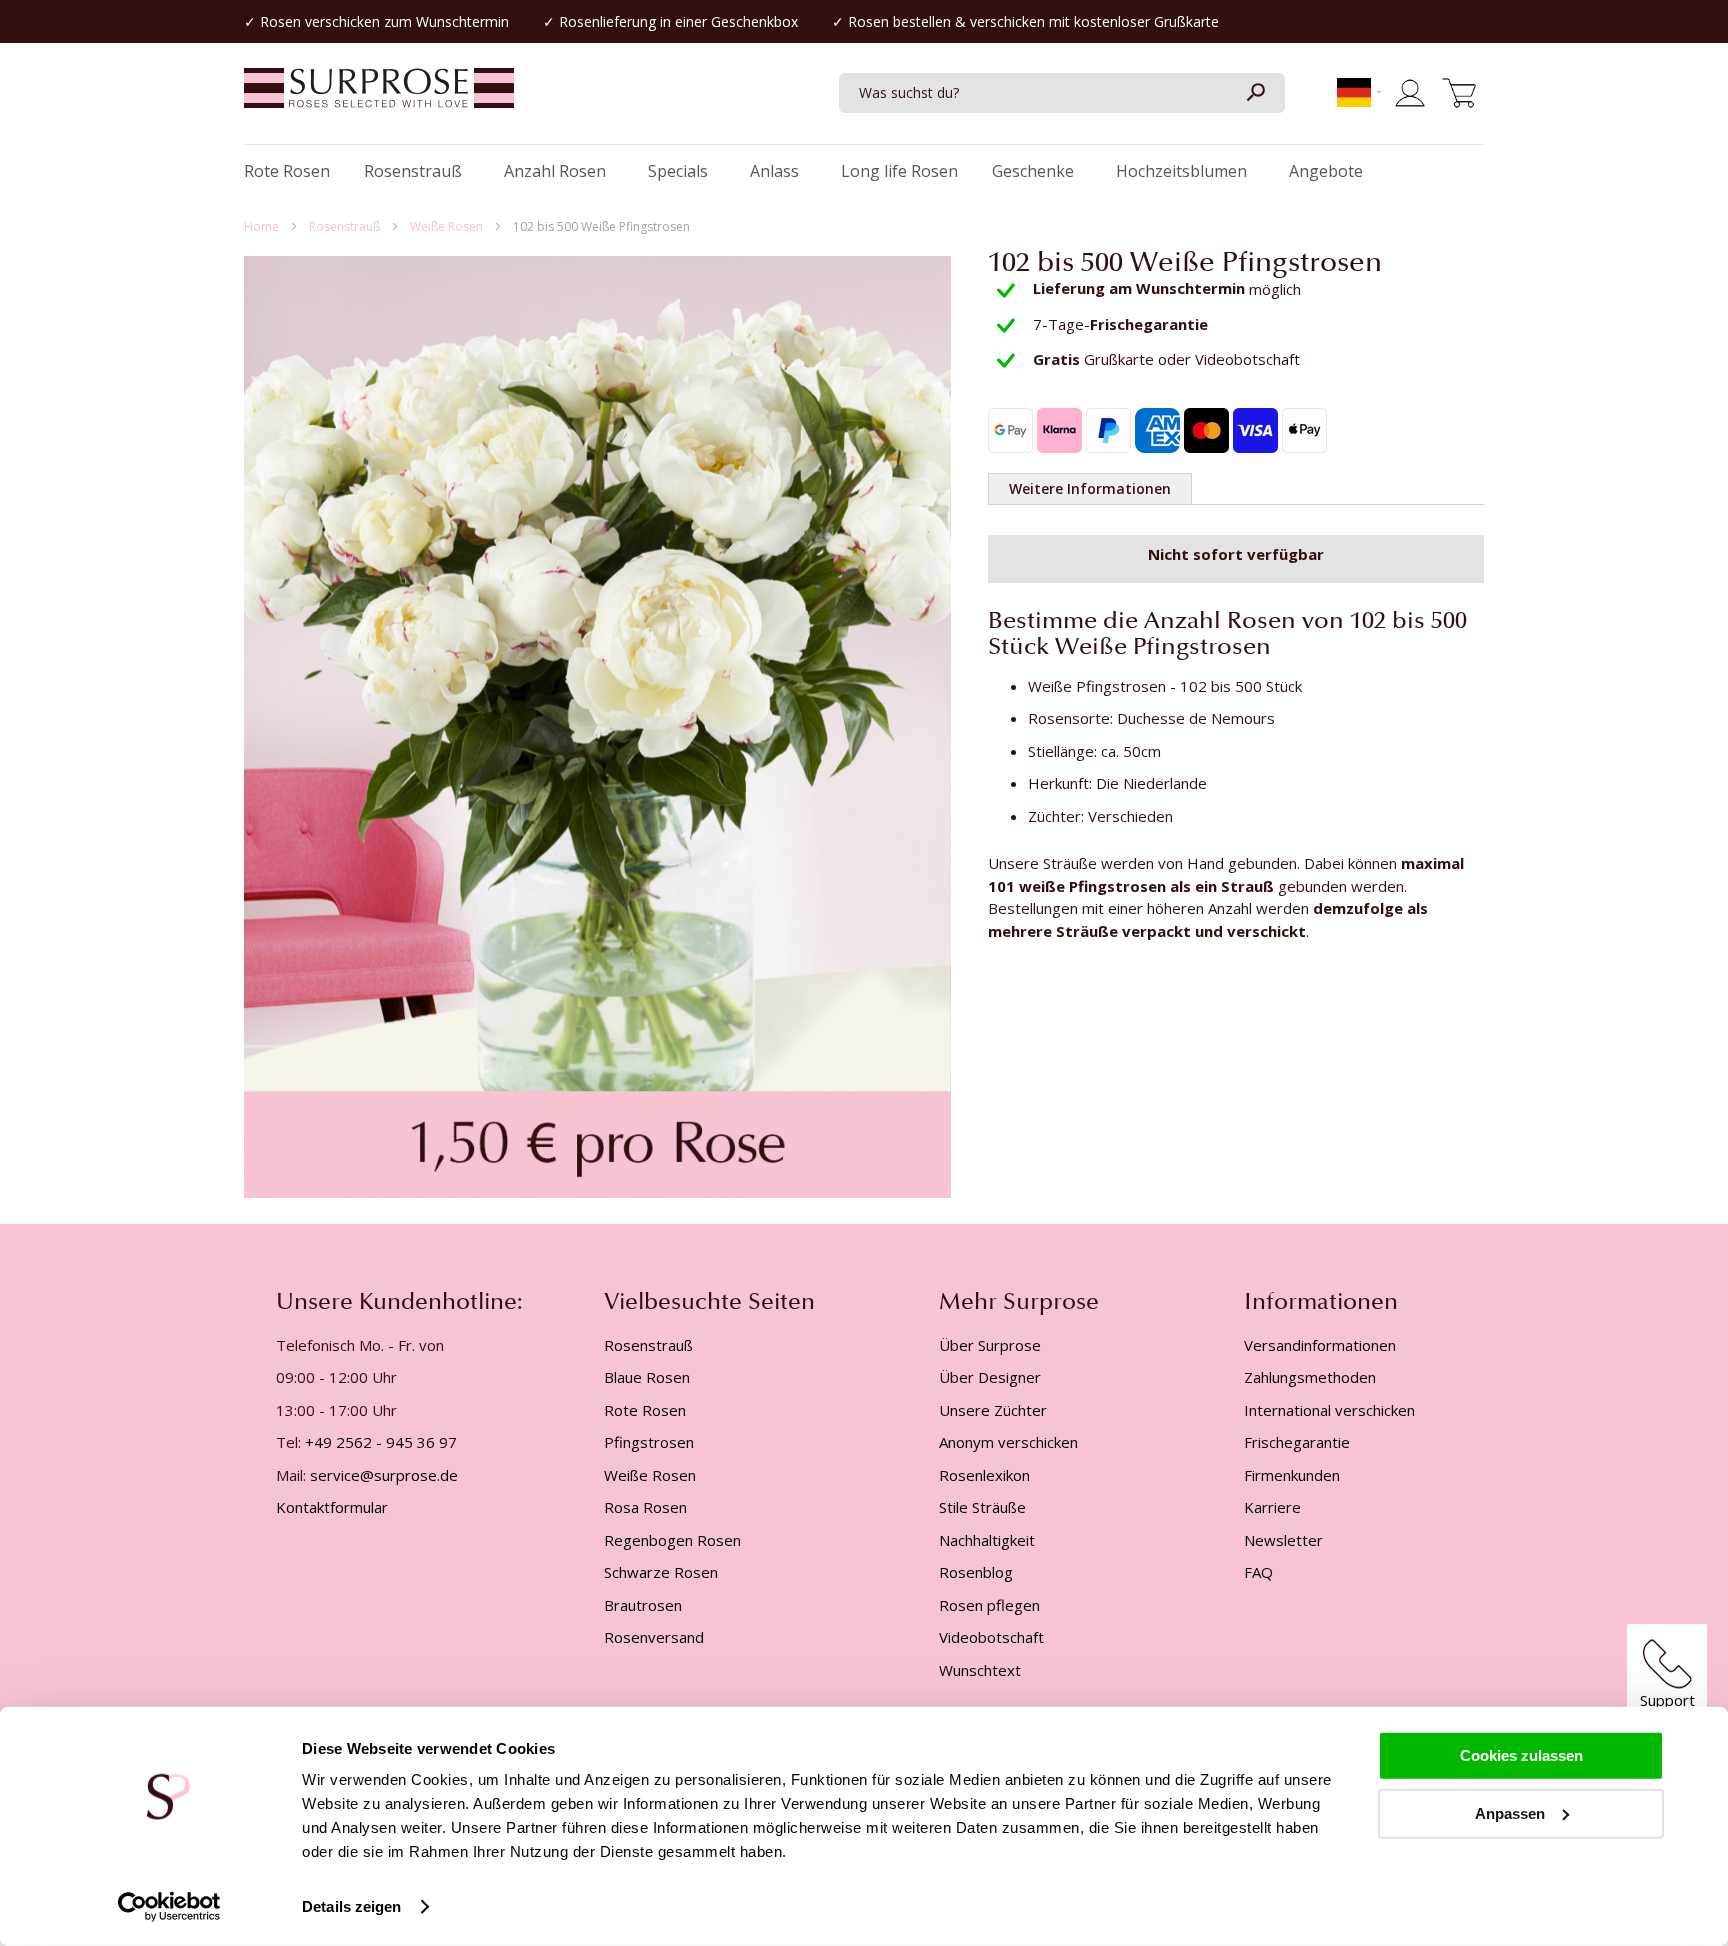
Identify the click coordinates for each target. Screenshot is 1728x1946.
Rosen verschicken (320, 21)
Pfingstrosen (649, 1442)
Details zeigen (351, 1906)
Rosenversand (654, 1637)
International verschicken (1329, 1410)
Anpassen (1510, 1812)
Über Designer (990, 1377)
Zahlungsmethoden (1310, 1377)
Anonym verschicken (1008, 1442)
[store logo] (379, 98)
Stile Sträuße (982, 1507)
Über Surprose (990, 1345)
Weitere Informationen (1090, 488)
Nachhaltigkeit (987, 1540)
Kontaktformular (332, 1507)
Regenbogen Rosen (672, 1540)
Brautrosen (643, 1605)
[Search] (1255, 93)
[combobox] (1062, 93)
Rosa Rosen (645, 1507)
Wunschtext (980, 1670)
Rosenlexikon (984, 1475)
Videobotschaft (991, 1637)
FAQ (1258, 1572)
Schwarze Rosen (661, 1572)
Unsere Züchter (993, 1410)
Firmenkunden (1292, 1475)
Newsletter (1283, 1540)
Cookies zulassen (1521, 1755)
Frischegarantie (1297, 1442)
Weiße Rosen (448, 226)
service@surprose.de (384, 1475)
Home (263, 226)
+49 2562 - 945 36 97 (381, 1442)
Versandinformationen (1320, 1345)
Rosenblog (976, 1572)
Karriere (1272, 1507)
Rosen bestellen (899, 21)
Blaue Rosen (647, 1377)
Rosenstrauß (346, 226)
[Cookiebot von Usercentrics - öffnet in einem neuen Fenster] (169, 1907)
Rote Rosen (645, 1410)
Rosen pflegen (989, 1605)
